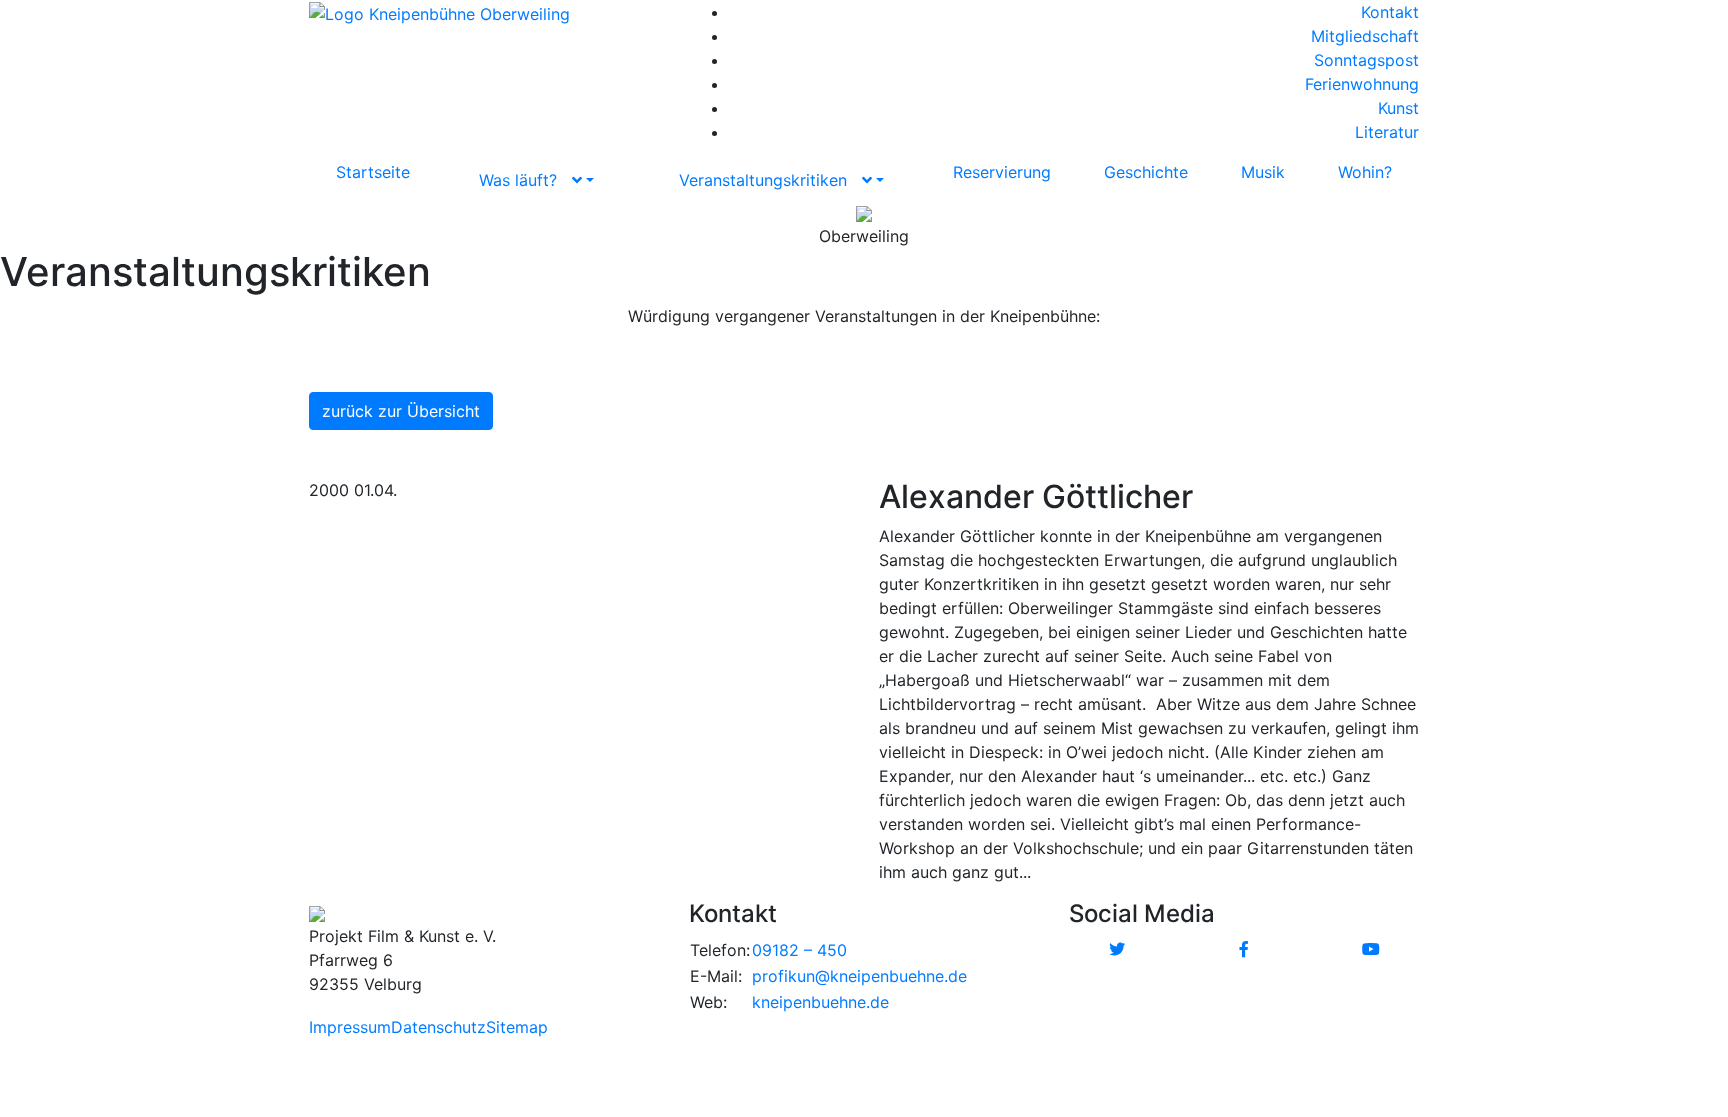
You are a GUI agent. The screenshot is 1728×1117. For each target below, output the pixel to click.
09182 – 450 (799, 950)
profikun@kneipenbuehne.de (859, 976)
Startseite (373, 172)
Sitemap (517, 1027)
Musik (1263, 172)
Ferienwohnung (1362, 84)
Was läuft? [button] (525, 180)
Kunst (1398, 108)
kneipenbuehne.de (820, 1002)
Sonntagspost (1366, 60)
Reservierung (1002, 172)
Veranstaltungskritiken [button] (770, 180)
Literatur (1387, 132)
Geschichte (1146, 172)
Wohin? (1365, 172)
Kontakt (1390, 12)
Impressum (350, 1027)
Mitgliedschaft (1365, 36)
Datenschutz (438, 1027)
